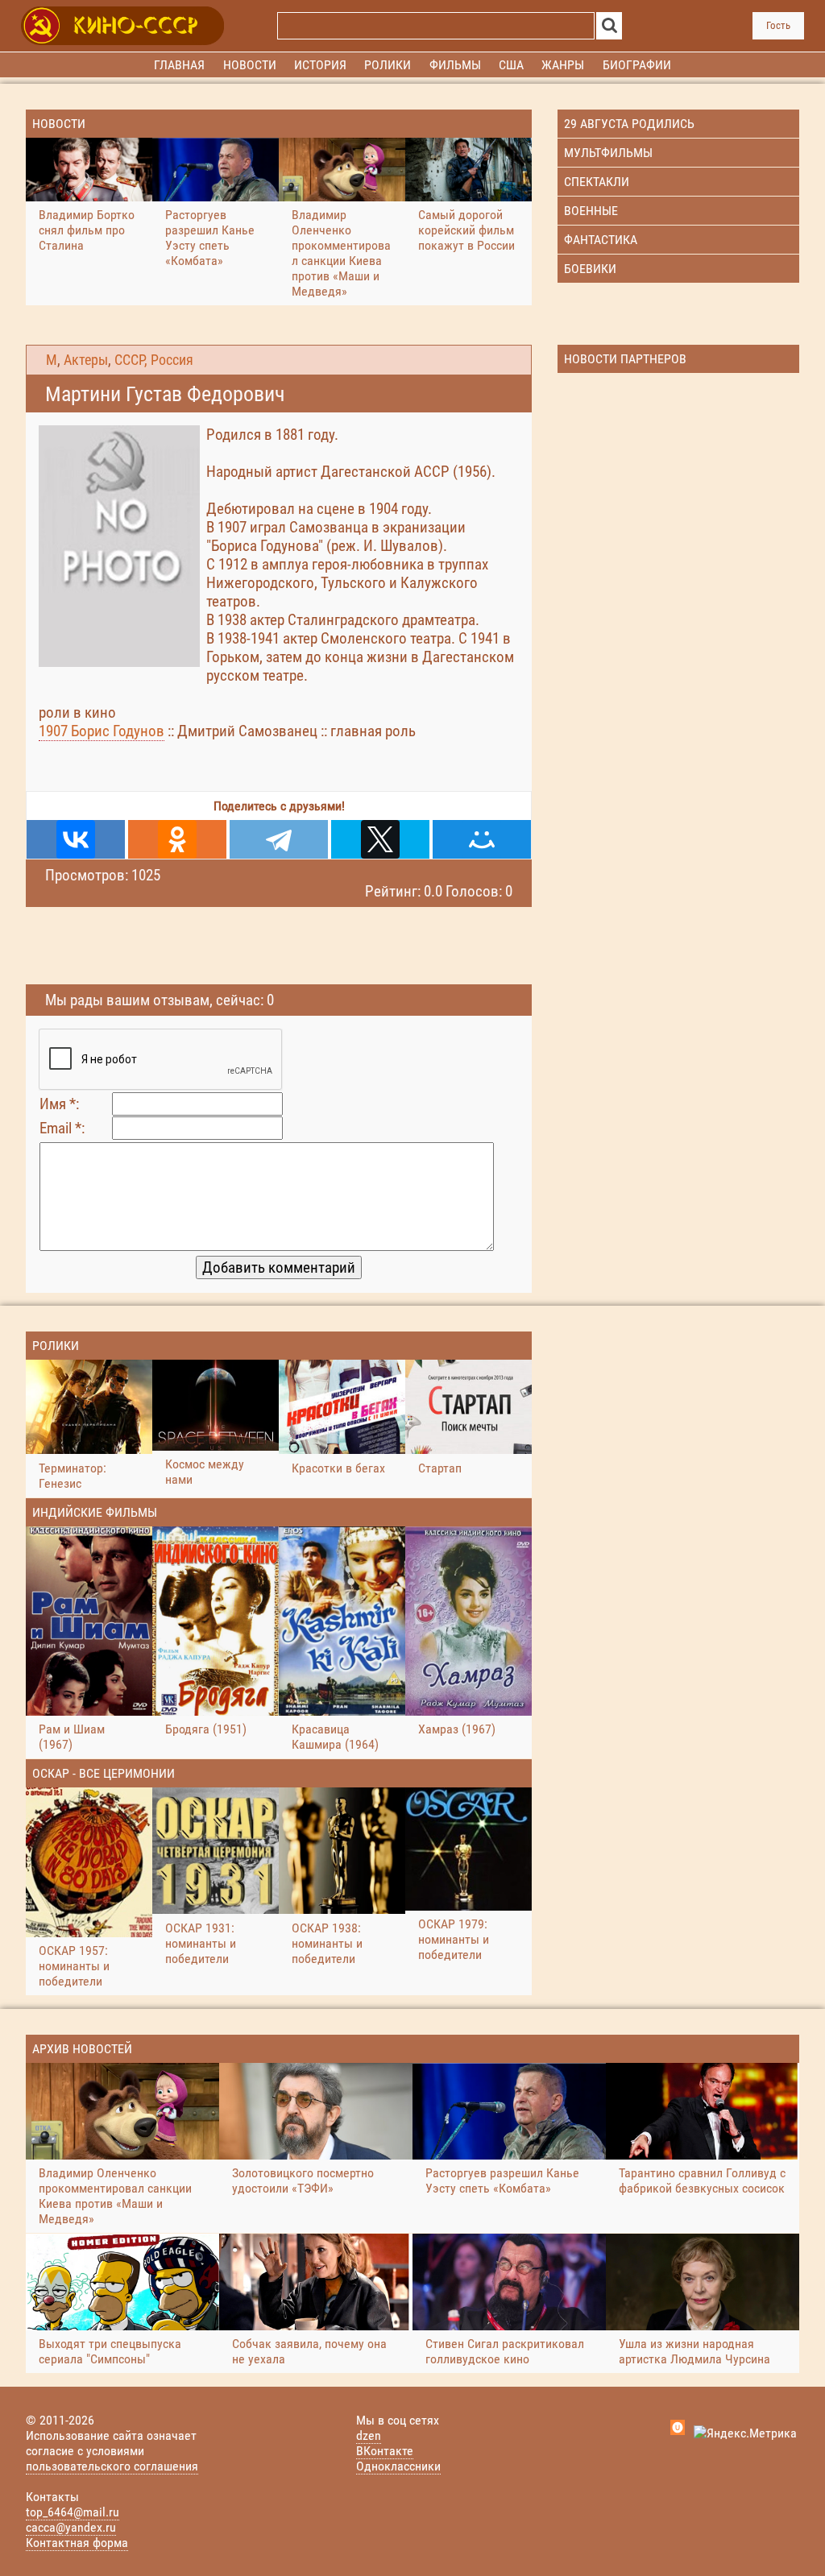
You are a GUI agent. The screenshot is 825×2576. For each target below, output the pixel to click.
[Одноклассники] (177, 839)
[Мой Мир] (482, 839)
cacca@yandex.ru (71, 2527)
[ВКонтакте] (76, 839)
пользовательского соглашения (112, 2466)
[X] (380, 839)
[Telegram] (279, 839)
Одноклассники (398, 2466)
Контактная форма (77, 2543)
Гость (778, 25)
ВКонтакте (385, 2451)
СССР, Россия (154, 360)
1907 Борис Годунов (102, 731)
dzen (369, 2435)
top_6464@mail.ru (73, 2512)
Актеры (86, 360)
